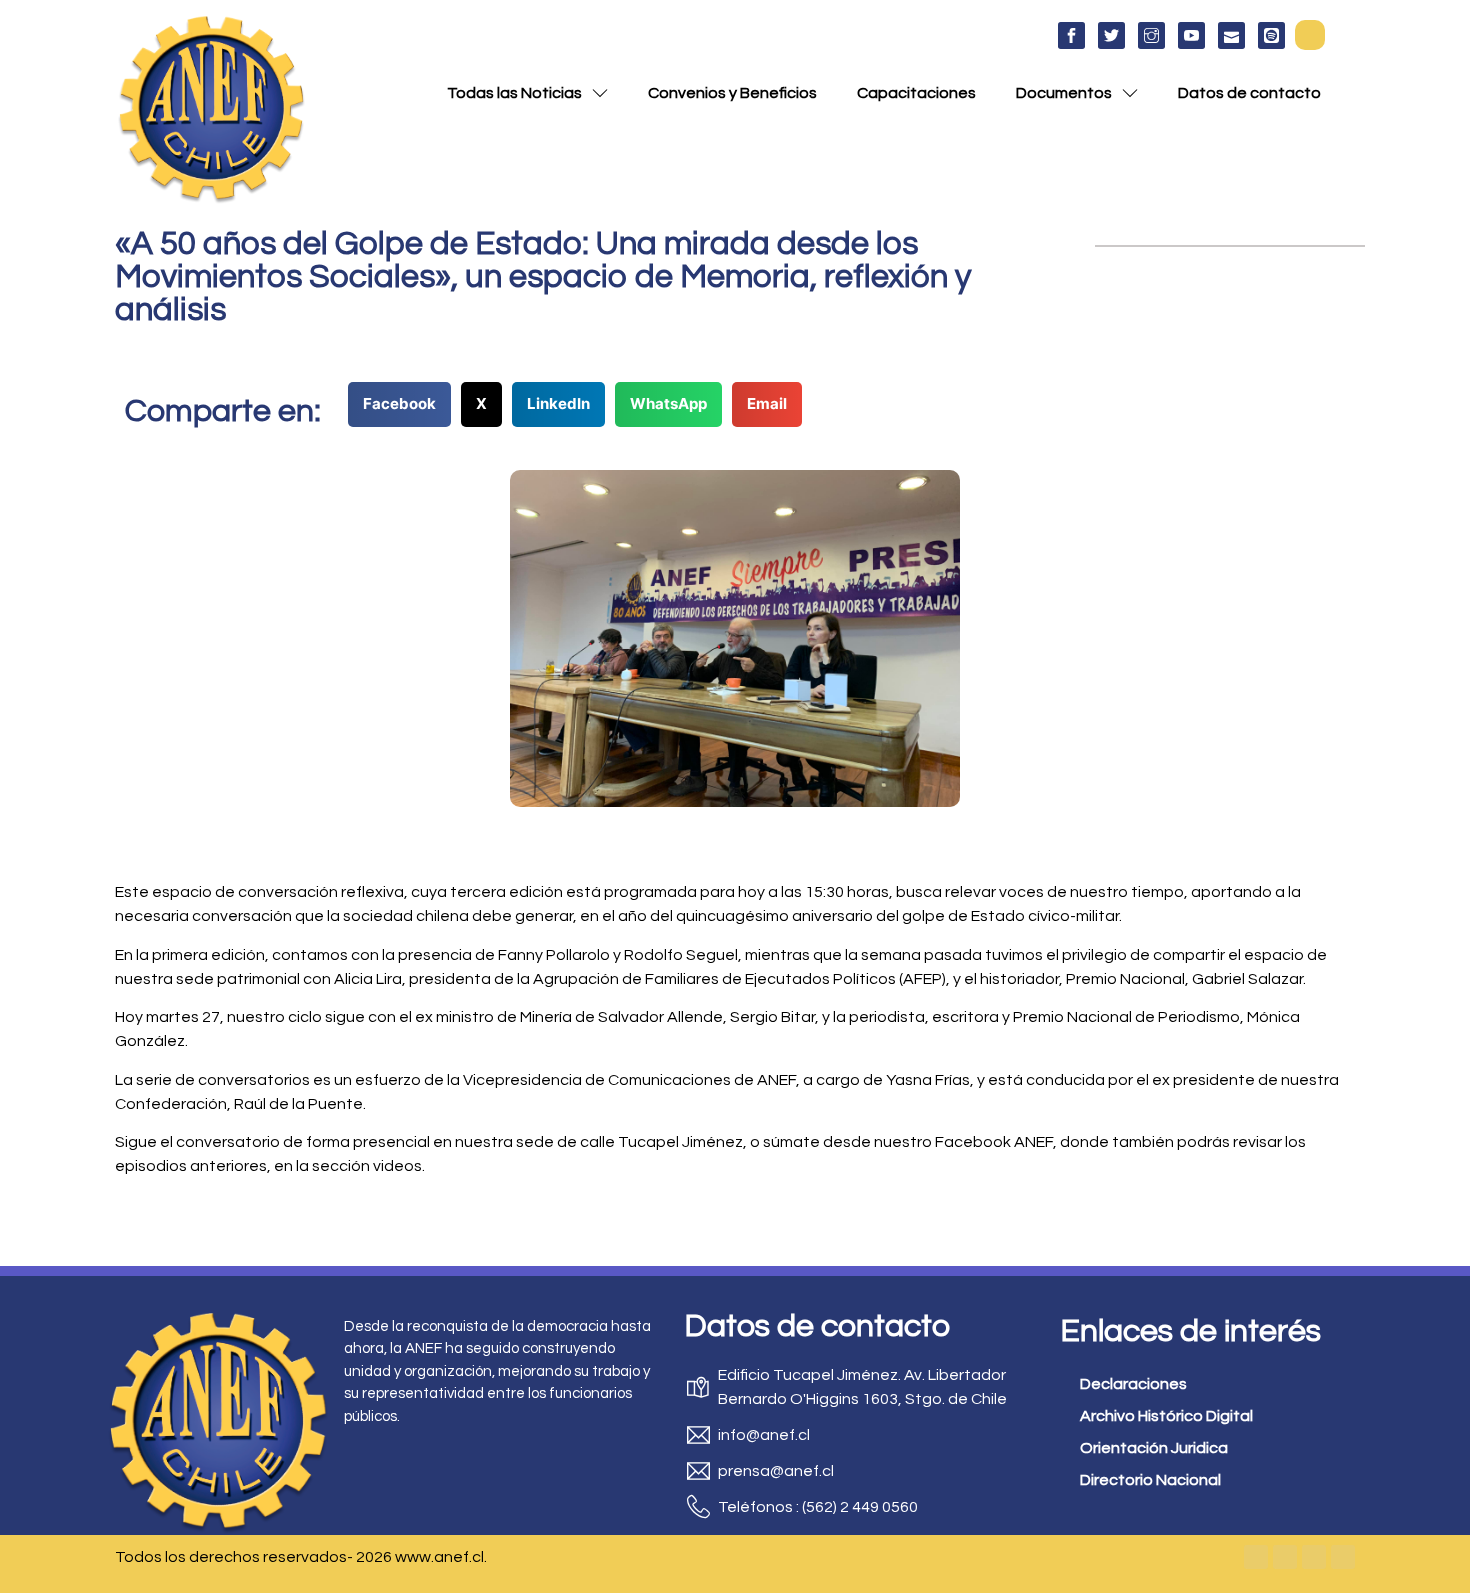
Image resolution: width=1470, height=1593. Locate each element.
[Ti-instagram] (1151, 35)
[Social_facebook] (1071, 35)
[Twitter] (1285, 1557)
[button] (1310, 35)
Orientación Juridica (1154, 1448)
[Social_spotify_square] (1271, 35)
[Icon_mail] (1231, 35)
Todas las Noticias (514, 93)
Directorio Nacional (1150, 1480)
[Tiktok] (1343, 1557)
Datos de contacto (1249, 93)
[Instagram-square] (1314, 1557)
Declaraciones (1133, 1384)
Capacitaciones (916, 93)
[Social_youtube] (1191, 35)
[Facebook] (1256, 1557)
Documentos (1064, 93)
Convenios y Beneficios (732, 93)
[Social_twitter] (1111, 35)
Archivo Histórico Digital (1166, 1416)
